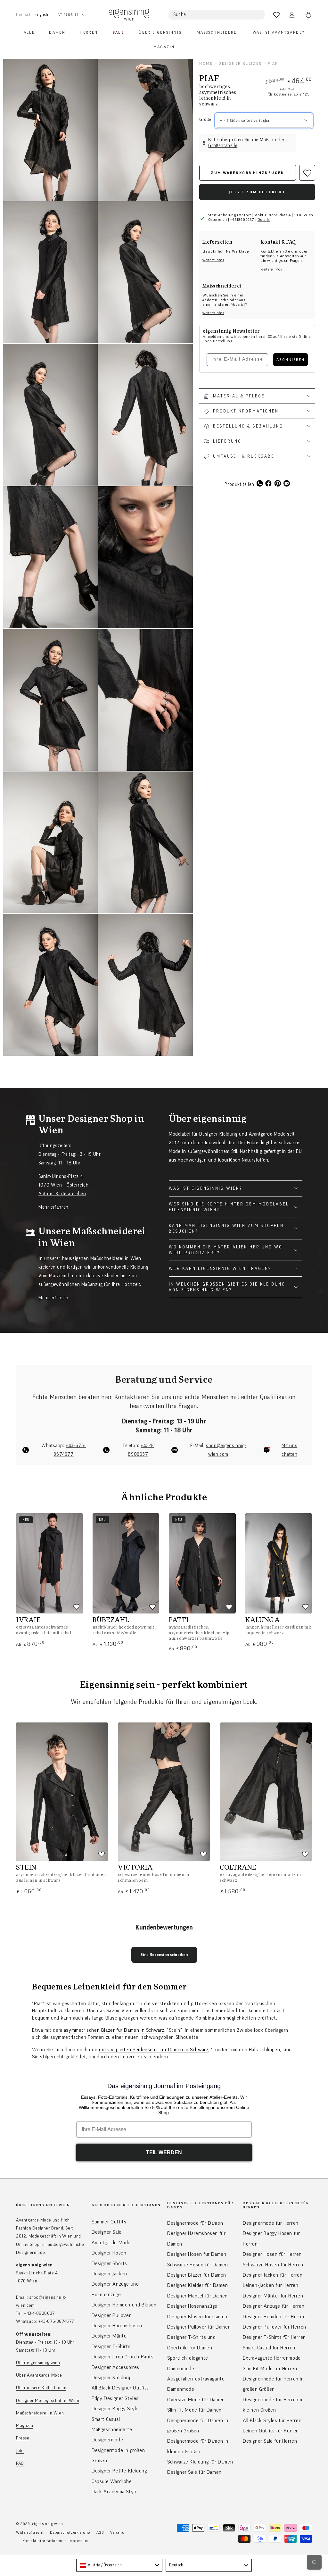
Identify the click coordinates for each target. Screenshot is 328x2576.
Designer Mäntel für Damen (197, 2296)
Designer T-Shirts (111, 2347)
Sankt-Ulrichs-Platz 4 (37, 2273)
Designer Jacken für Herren (273, 2275)
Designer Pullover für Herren (275, 2327)
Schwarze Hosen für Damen (197, 2265)
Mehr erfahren (53, 1207)
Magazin (25, 2426)
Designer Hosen (109, 2253)
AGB (100, 2532)
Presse (23, 2438)
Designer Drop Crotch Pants (123, 2357)
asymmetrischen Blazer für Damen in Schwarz (114, 2030)
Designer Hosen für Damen (197, 2254)
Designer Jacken (109, 2274)
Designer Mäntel (110, 2336)
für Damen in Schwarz (184, 2050)
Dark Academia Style (115, 2492)
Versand (117, 2532)
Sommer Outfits (109, 2222)
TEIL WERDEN (164, 2152)
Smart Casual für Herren (269, 2348)
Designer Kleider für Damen (198, 2285)
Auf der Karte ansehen (62, 1194)
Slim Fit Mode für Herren (270, 2369)
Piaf (273, 63)
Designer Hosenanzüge (192, 2306)
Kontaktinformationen (42, 2541)
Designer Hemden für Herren (274, 2317)
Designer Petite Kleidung (119, 2471)
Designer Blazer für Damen (197, 2275)
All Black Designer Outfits (120, 2388)
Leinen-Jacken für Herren (271, 2285)
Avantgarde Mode (111, 2243)
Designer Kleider (240, 63)
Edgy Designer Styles (115, 2398)
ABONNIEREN (291, 360)
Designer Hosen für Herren (272, 2254)
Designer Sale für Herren (270, 2441)
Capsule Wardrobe (112, 2481)
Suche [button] (180, 15)
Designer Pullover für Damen (199, 2327)
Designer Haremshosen (117, 2326)
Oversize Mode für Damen (196, 2400)
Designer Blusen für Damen (197, 2317)
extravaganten (115, 2050)
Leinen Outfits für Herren (271, 2431)
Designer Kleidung (111, 2378)
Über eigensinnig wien (38, 2363)
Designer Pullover (111, 2315)
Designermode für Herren (271, 2223)
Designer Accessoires (115, 2367)
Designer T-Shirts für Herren (274, 2337)
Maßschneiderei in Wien (40, 2413)
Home (206, 63)
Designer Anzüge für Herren (274, 2306)
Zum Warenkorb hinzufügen (248, 173)
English (41, 15)
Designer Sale (107, 2232)
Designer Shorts (109, 2263)
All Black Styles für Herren (272, 2421)
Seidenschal (146, 2050)
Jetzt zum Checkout (257, 192)
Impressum (78, 2541)
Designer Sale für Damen (194, 2472)
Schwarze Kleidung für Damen (200, 2462)
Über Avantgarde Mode (39, 2375)
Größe (205, 120)
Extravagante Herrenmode (272, 2358)
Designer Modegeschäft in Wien (48, 2401)
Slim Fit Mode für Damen (194, 2410)
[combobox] (119, 2565)
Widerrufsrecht (30, 2532)
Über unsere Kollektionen (41, 2388)
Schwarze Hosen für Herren (273, 2265)
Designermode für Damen (195, 2223)
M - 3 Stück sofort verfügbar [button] (245, 121)
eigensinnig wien (48, 2524)
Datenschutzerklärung (70, 2532)
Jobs (20, 2451)
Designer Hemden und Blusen (124, 2305)
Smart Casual (106, 2419)
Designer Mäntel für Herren (273, 2296)
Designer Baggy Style (115, 2409)
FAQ (20, 2463)
